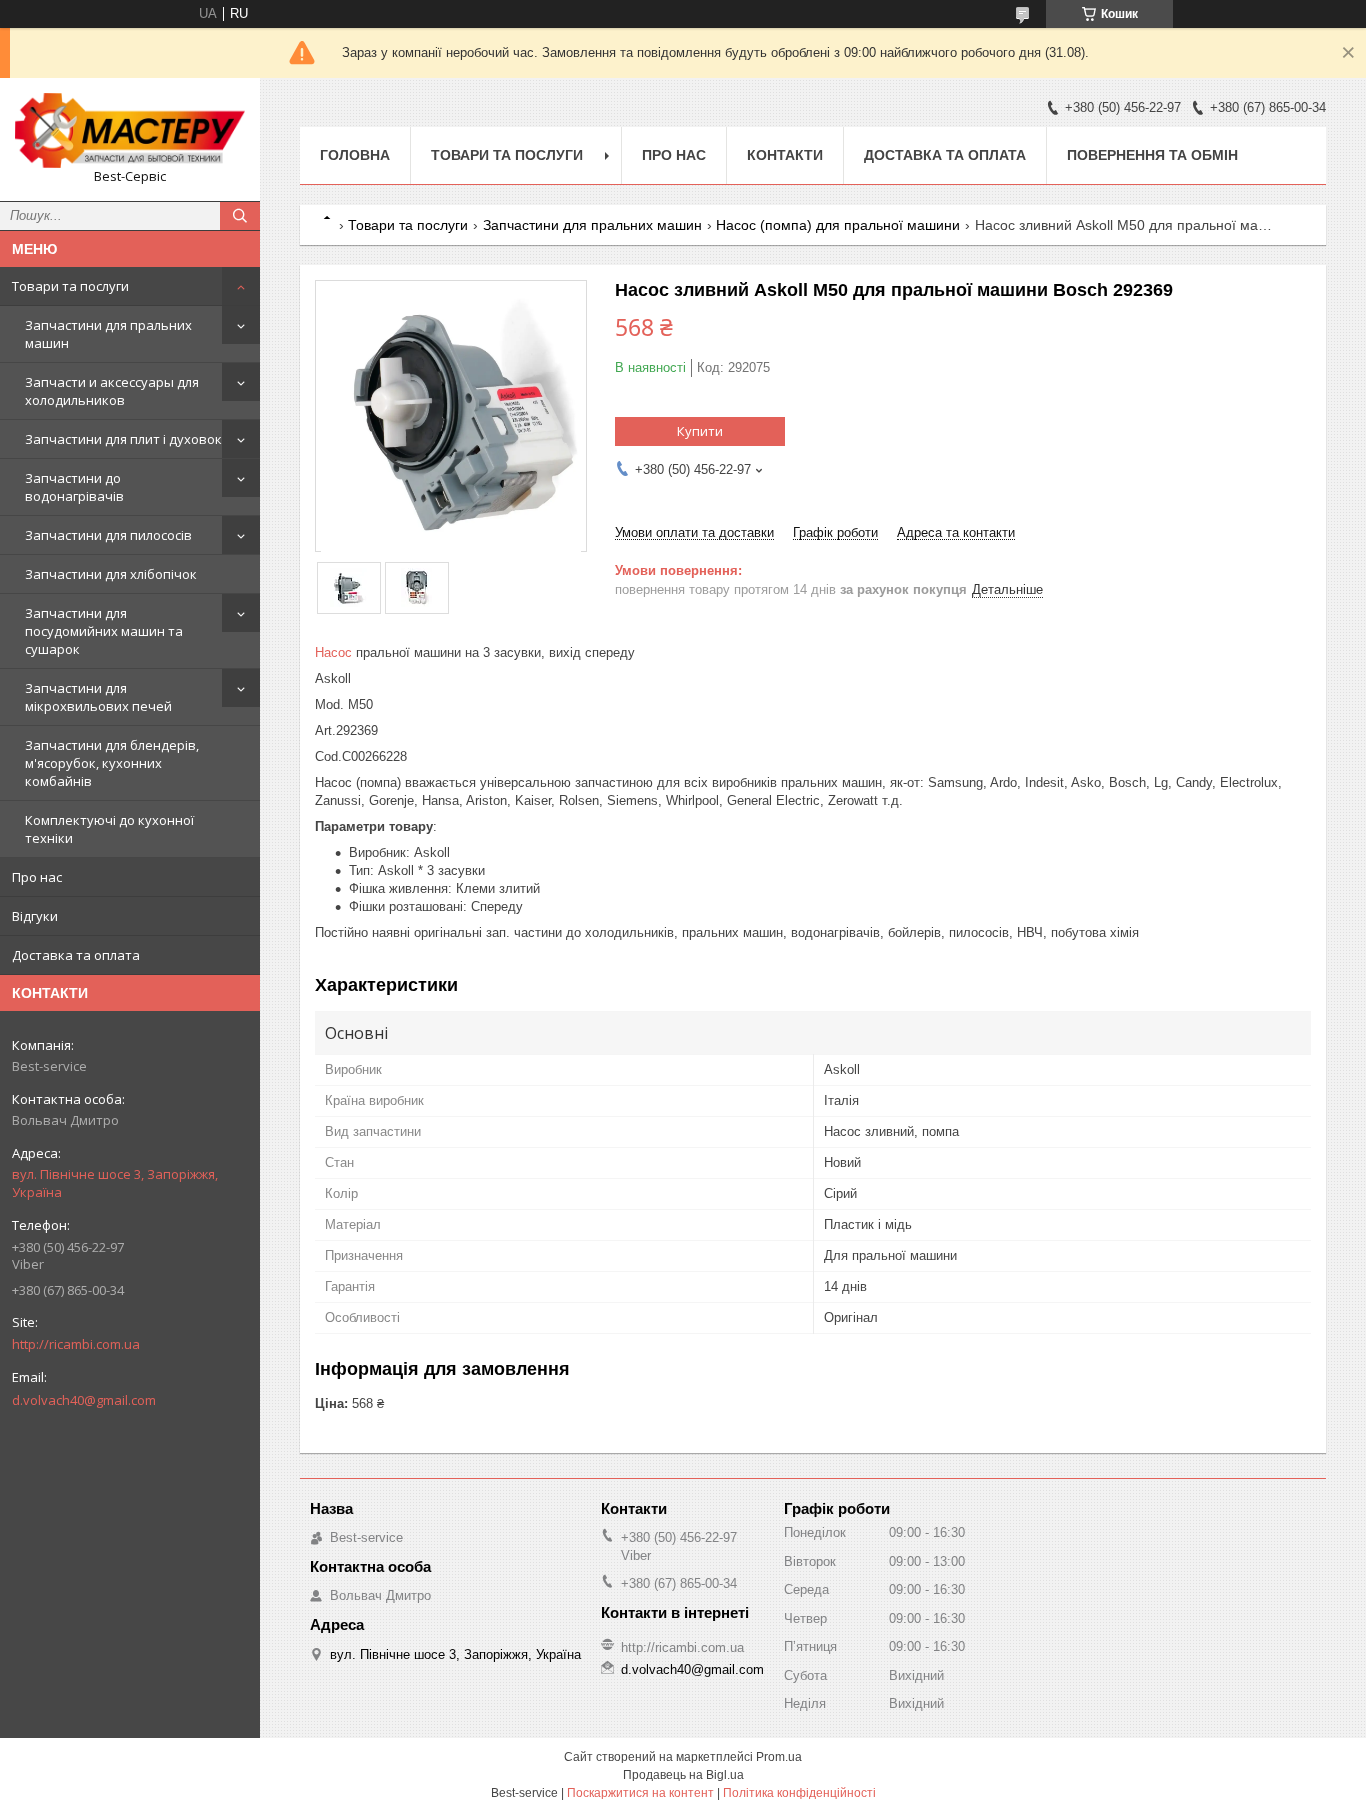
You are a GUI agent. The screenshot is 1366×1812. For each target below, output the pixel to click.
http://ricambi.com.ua (76, 1344)
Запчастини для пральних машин (108, 334)
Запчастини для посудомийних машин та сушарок (104, 631)
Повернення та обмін (1152, 155)
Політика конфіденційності (799, 1793)
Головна (355, 155)
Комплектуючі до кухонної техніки (109, 829)
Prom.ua (779, 1757)
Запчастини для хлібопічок (111, 574)
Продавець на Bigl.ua (683, 1775)
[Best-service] (130, 130)
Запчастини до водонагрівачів (74, 487)
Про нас (37, 877)
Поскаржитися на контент (640, 1793)
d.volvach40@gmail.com (84, 1400)
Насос (333, 652)
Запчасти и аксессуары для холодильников (112, 391)
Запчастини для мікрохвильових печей (98, 697)
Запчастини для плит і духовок (123, 439)
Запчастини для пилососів (108, 535)
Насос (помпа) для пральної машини (838, 225)
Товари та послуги (70, 286)
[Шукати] (240, 216)
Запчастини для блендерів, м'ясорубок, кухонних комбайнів (112, 763)
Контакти (785, 155)
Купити (700, 431)
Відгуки (35, 916)
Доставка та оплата (76, 955)
